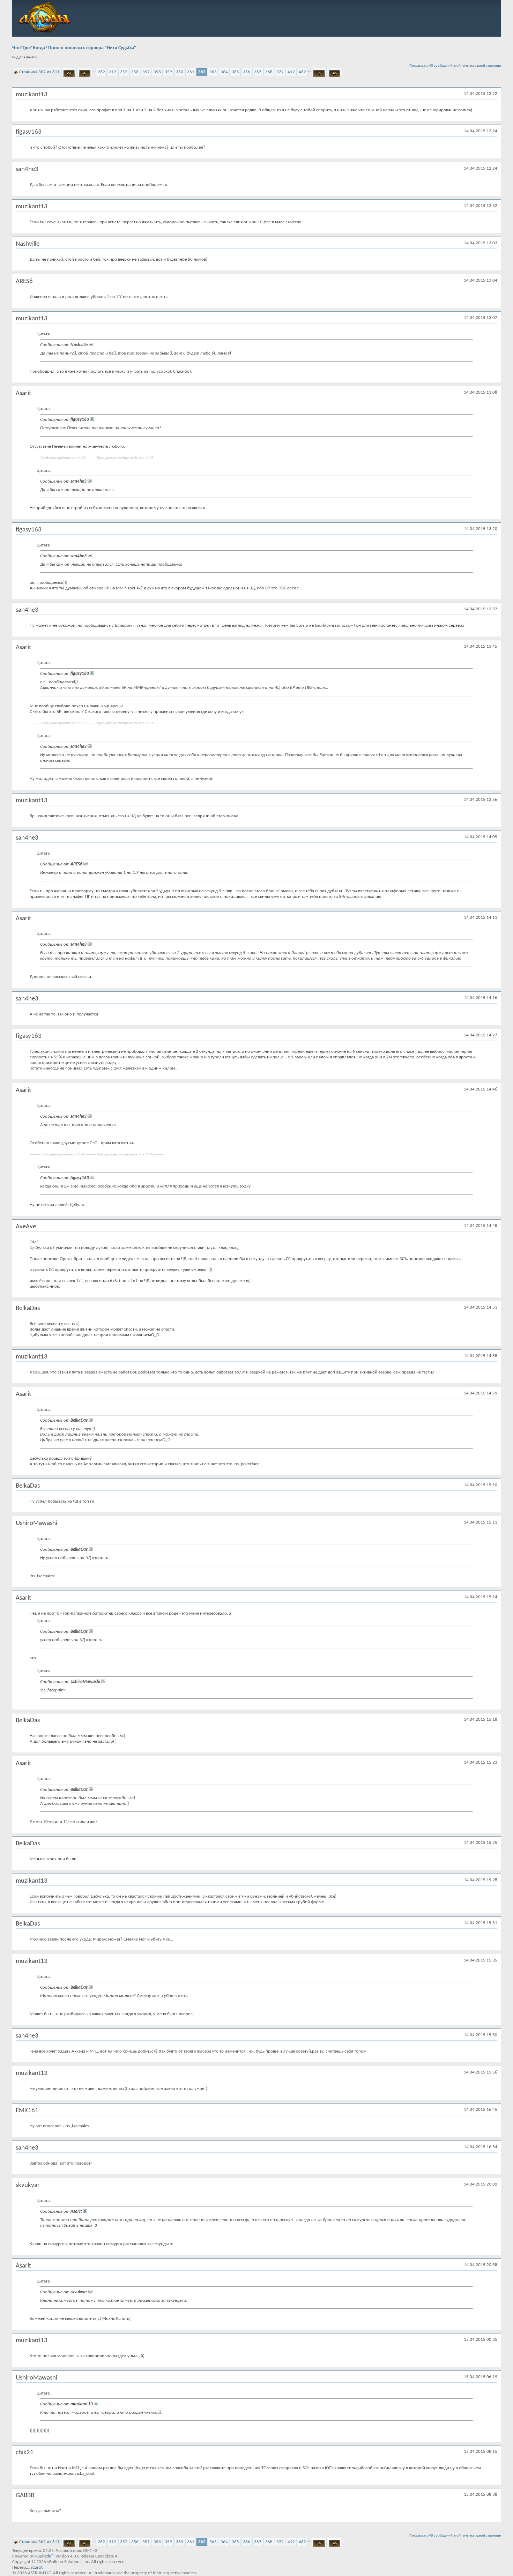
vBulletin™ (45, 2556)
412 (291, 72)
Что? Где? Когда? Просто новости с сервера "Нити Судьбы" (74, 48)
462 (302, 72)
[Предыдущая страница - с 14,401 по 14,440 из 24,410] (85, 72)
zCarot (37, 2567)
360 (180, 72)
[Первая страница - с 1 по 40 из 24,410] (69, 72)
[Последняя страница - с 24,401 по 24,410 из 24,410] (334, 72)
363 (213, 72)
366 (247, 72)
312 (113, 72)
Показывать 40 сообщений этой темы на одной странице (455, 66)
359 (168, 72)
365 (235, 72)
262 (101, 72)
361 (191, 72)
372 (280, 72)
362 (202, 72)
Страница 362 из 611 (39, 72)
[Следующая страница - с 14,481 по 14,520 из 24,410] (319, 72)
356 (135, 72)
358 (157, 72)
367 (258, 72)
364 (224, 72)
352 (124, 72)
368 (269, 72)
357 (146, 72)
